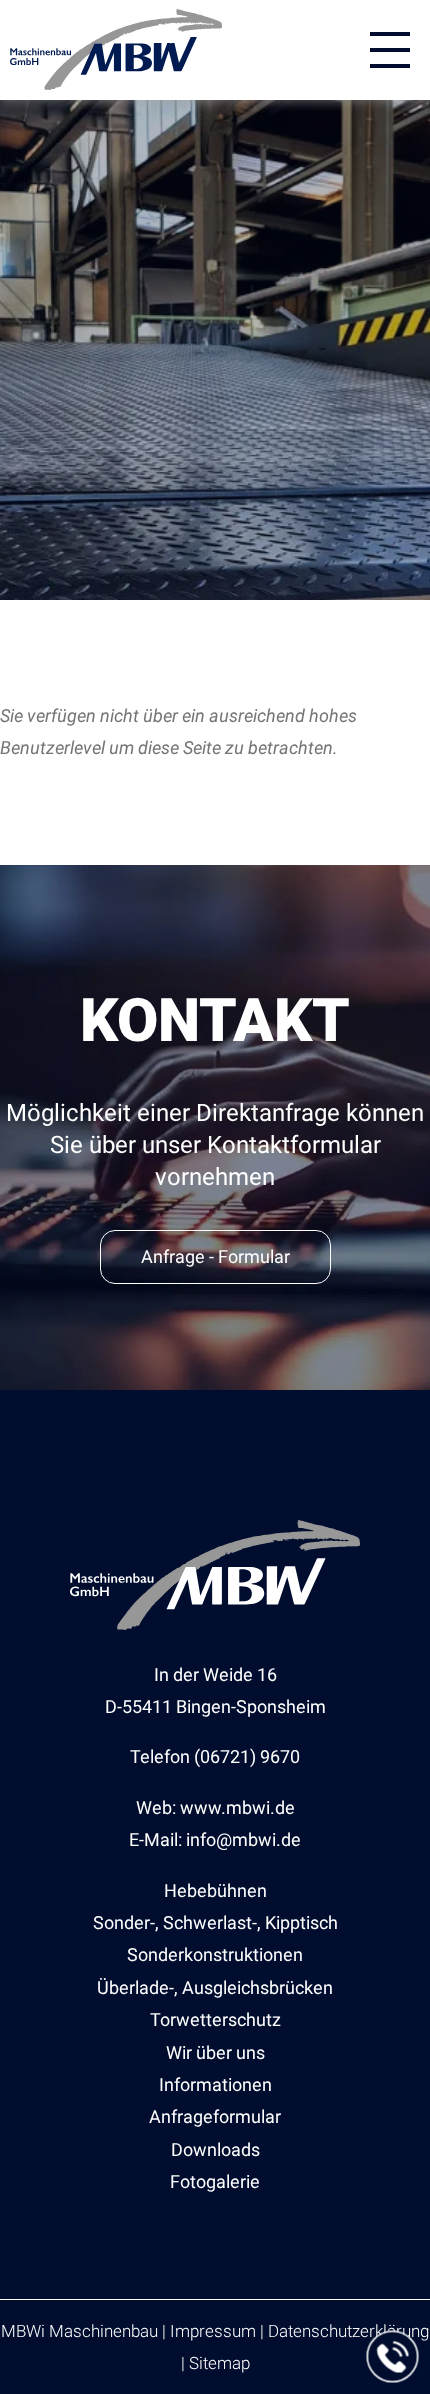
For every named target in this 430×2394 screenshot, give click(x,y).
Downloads (215, 2149)
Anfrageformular (215, 2116)
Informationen (215, 2084)
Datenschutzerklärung (348, 2331)
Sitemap (219, 2363)
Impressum (213, 2331)
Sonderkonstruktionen (215, 1954)
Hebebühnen (215, 1890)
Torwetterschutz (215, 2019)
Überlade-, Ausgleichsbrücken (215, 1987)
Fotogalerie (215, 2181)
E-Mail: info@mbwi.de (215, 1839)
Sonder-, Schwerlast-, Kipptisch (215, 1922)
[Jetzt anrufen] (393, 2357)
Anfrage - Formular (215, 1256)
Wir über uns (215, 2052)
